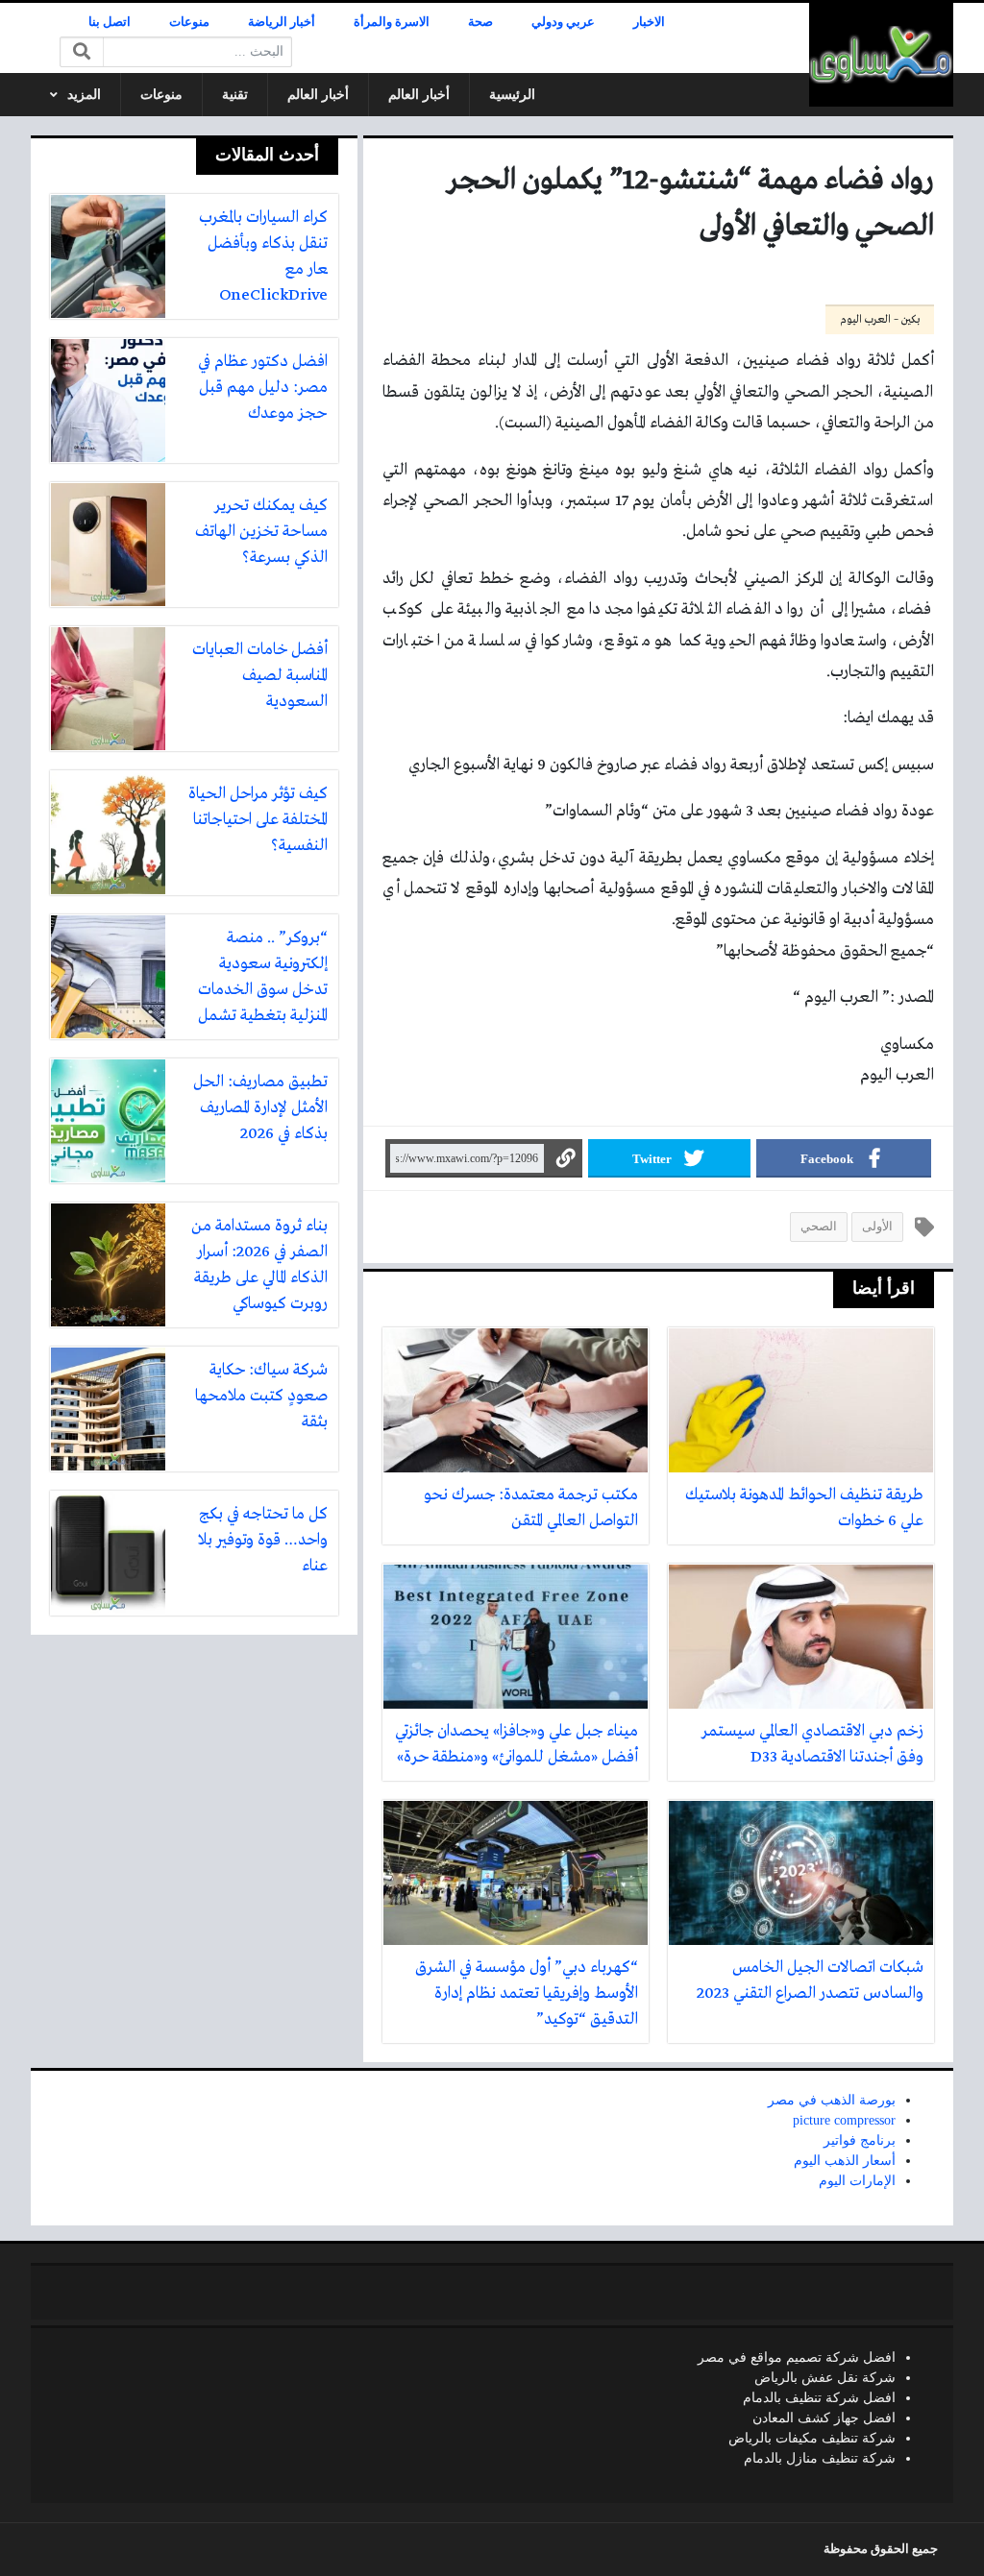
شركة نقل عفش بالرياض (825, 2378)
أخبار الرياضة (282, 22)
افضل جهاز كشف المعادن (824, 2418)
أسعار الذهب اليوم (845, 2161)
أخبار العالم (419, 95)
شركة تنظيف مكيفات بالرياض (812, 2438)
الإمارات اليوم (857, 2181)
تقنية (235, 95)
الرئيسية (512, 95)
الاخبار (649, 22)
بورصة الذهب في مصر (832, 2100)
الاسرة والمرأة (392, 22)
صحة (480, 22)
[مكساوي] (881, 55)
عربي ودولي (563, 22)
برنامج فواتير (860, 2140)
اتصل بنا (110, 22)
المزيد (84, 95)
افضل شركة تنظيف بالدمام (819, 2398)
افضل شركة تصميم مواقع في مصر (797, 2357)
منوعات (189, 22)
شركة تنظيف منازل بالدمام (820, 2458)
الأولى (877, 1227)
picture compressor (844, 2120)
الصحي (819, 1227)
